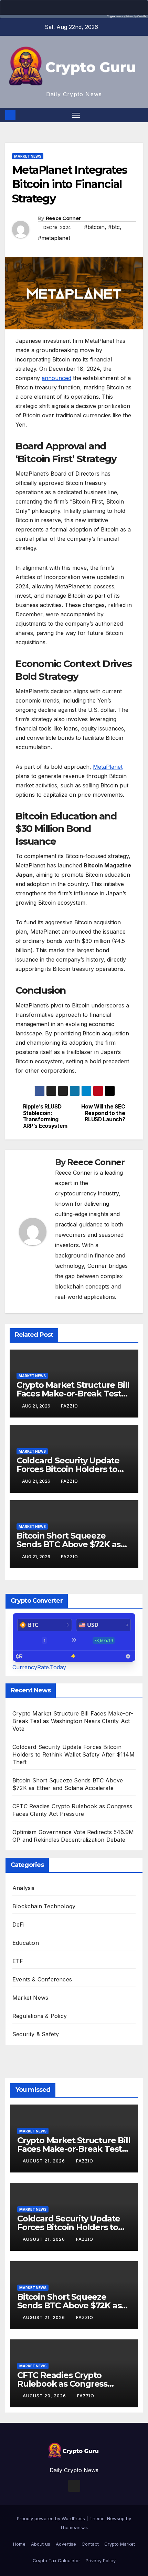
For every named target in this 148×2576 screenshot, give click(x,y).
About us (41, 2544)
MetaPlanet (108, 767)
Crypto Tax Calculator (56, 2560)
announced (56, 378)
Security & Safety (36, 2034)
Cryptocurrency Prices (120, 16)
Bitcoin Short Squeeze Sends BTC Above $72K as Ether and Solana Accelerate (74, 1544)
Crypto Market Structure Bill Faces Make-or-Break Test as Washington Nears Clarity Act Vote (73, 1721)
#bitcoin (94, 227)
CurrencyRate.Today (39, 1667)
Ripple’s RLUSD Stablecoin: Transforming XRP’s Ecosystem (45, 1116)
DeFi (18, 1924)
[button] (139, 115)
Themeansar (73, 2527)
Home (19, 2544)
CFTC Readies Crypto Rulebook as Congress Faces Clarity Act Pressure (69, 2384)
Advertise (66, 2544)
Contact (90, 2544)
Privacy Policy (101, 2560)
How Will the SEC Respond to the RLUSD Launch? (103, 1113)
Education (26, 1943)
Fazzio (70, 1406)
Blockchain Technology (44, 1906)
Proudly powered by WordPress (52, 2518)
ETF (18, 1961)
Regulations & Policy (40, 2016)
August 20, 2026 (45, 2396)
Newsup (116, 2518)
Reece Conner (63, 218)
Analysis (24, 1888)
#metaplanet (54, 238)
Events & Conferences (42, 1979)
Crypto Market (120, 2544)
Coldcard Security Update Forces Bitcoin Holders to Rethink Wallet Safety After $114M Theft (73, 1754)
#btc (114, 227)
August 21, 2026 (45, 2161)
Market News (28, 156)
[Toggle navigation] (76, 115)
